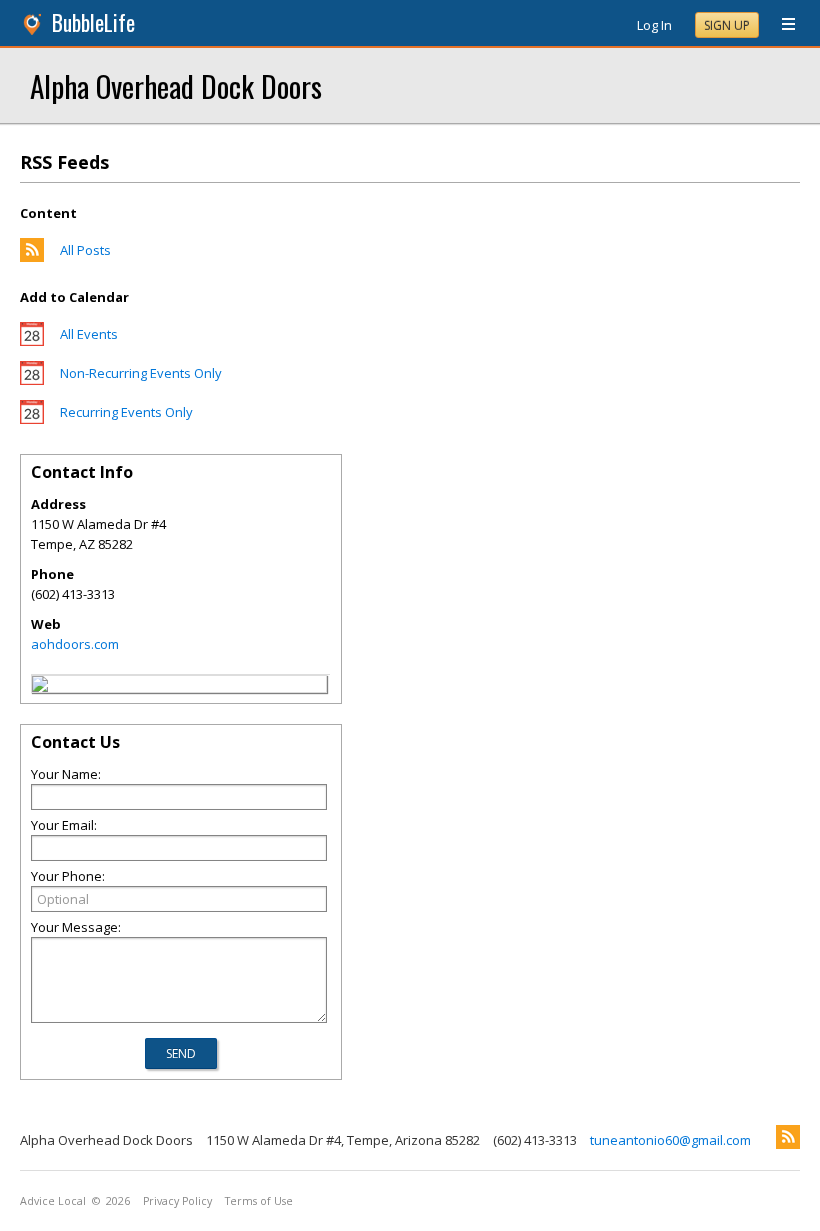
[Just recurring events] (32, 419)
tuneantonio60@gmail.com (670, 1140)
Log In (654, 25)
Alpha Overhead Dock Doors (176, 85)
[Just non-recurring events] (32, 380)
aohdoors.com (75, 644)
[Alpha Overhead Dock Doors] (40, 687)
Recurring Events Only (126, 412)
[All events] (32, 341)
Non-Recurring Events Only (141, 373)
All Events (89, 334)
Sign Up (727, 25)
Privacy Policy (177, 1201)
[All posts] (32, 257)
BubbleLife (93, 22)
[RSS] (788, 1137)
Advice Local (53, 1201)
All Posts (85, 250)
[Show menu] (781, 25)
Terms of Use (259, 1201)
